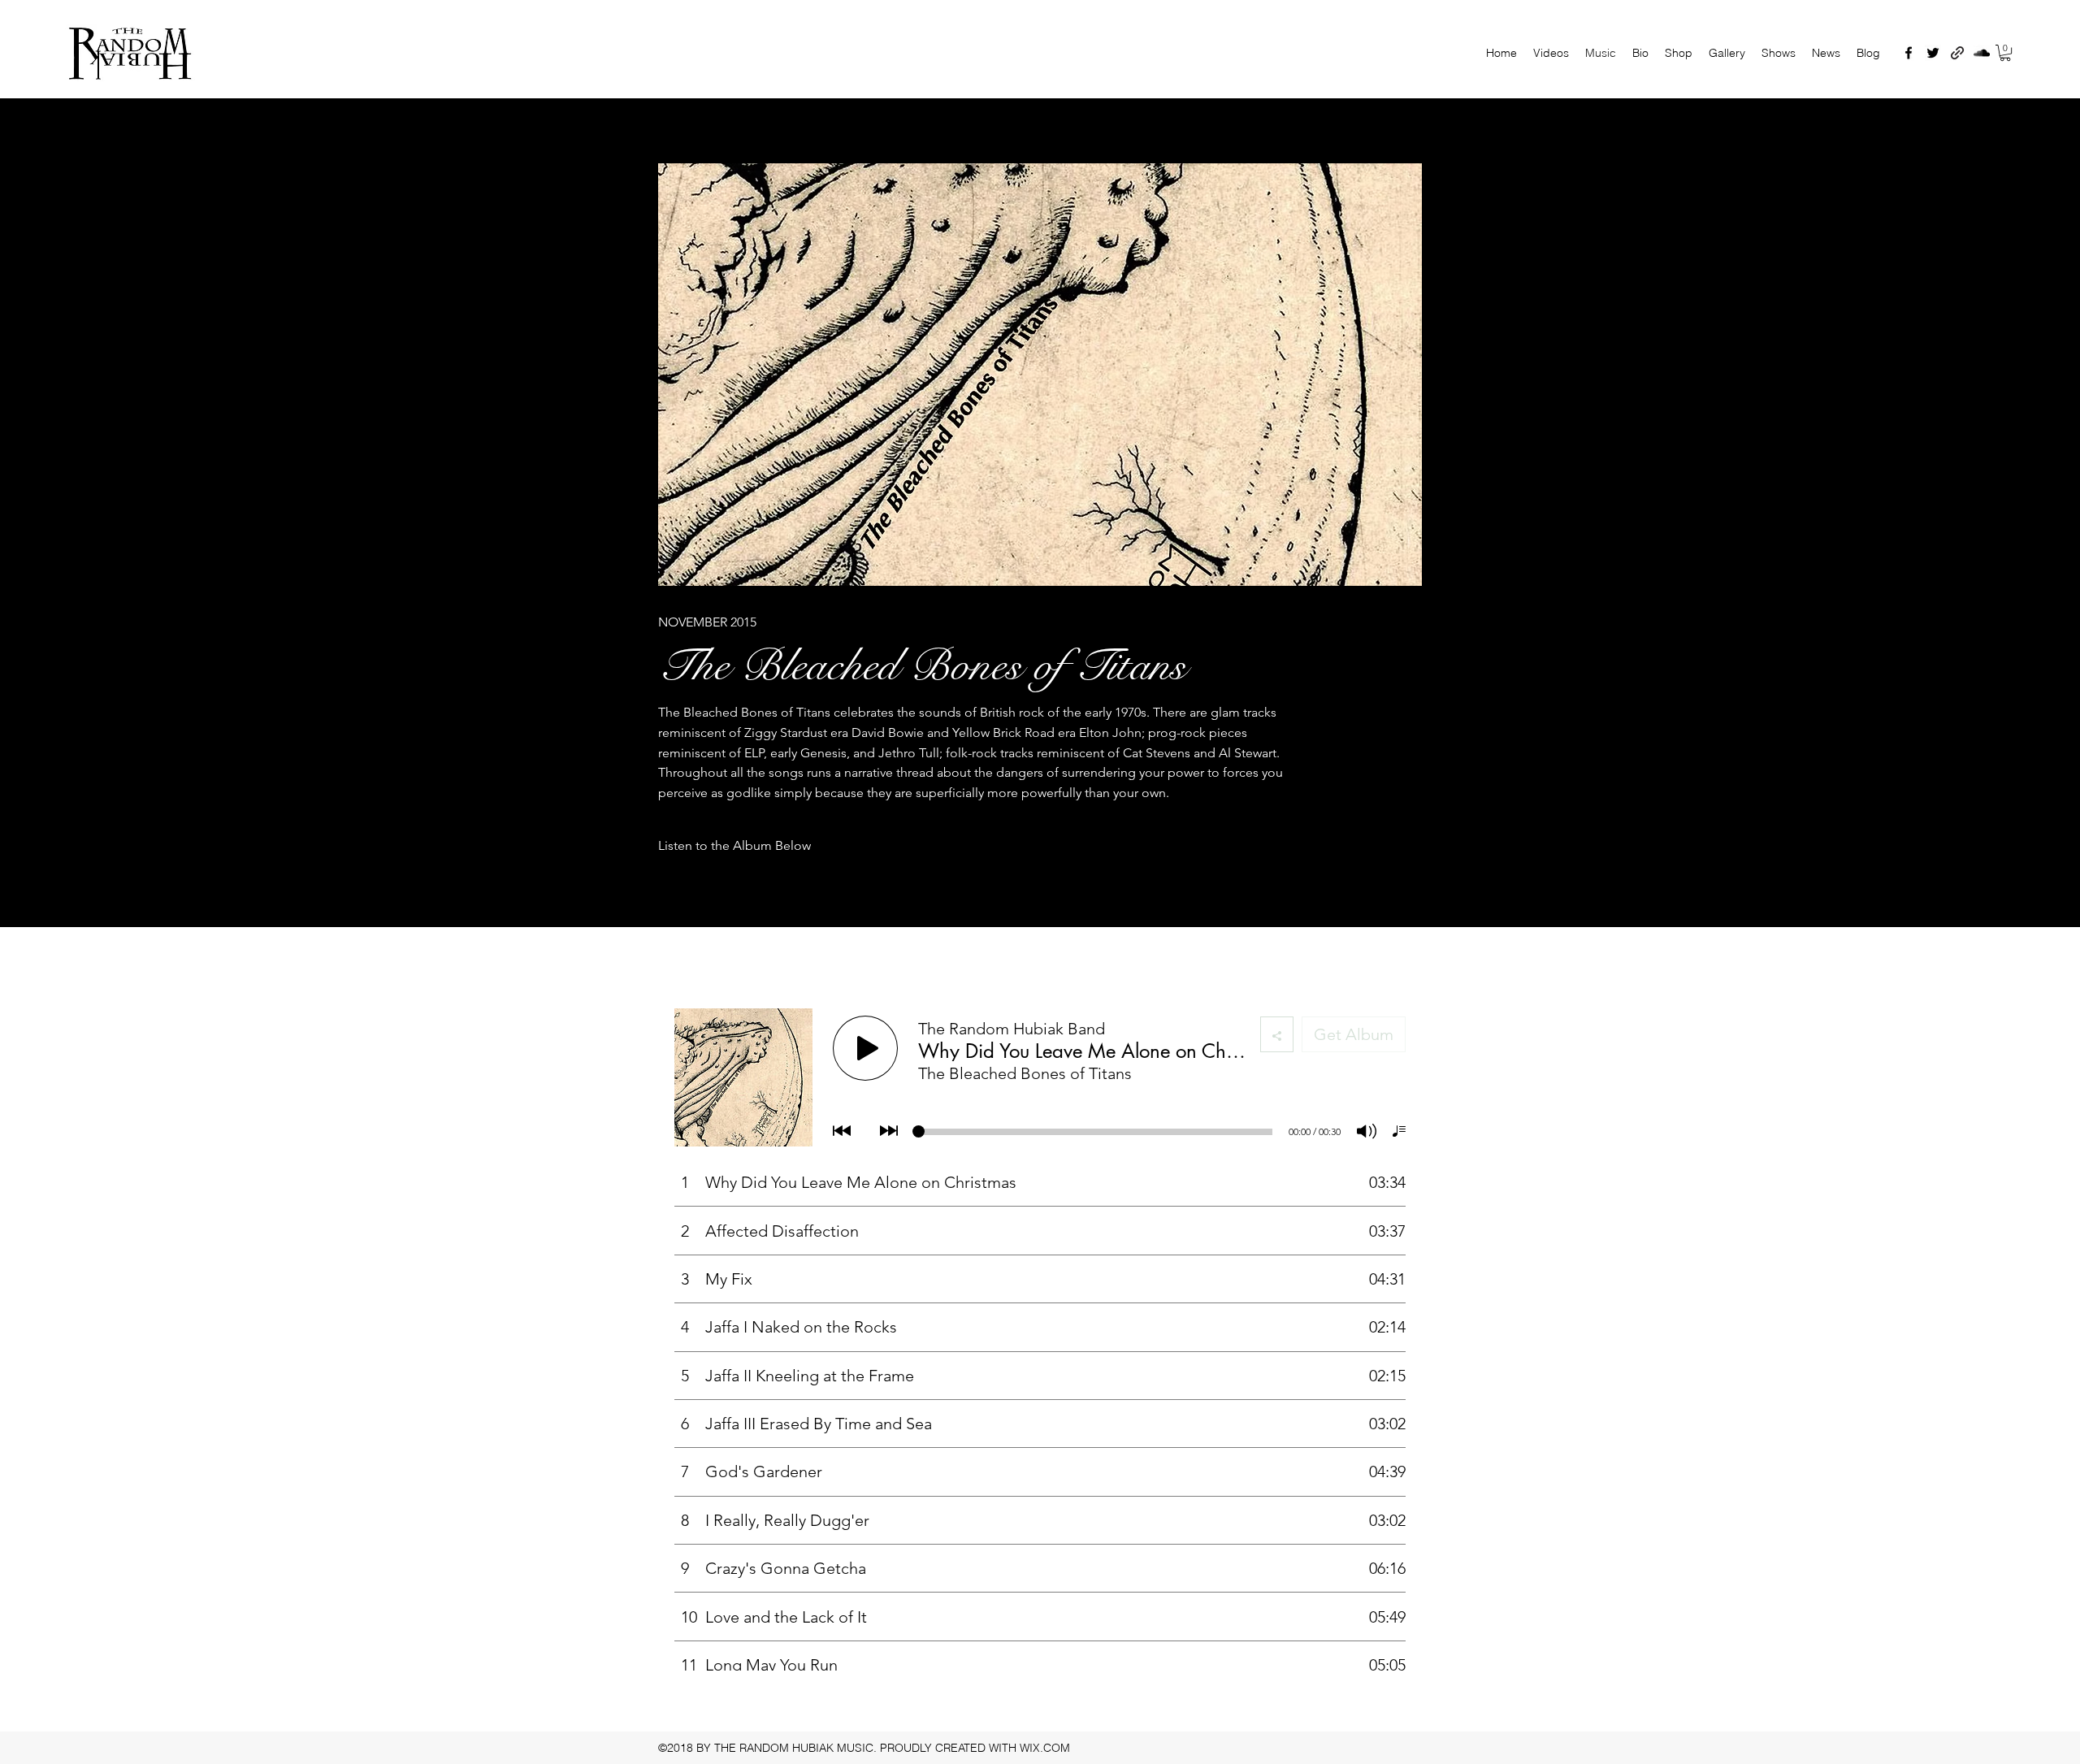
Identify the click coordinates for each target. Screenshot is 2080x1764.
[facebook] (1909, 53)
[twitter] (1933, 53)
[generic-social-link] (1957, 53)
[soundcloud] (1982, 53)
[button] (2005, 53)
